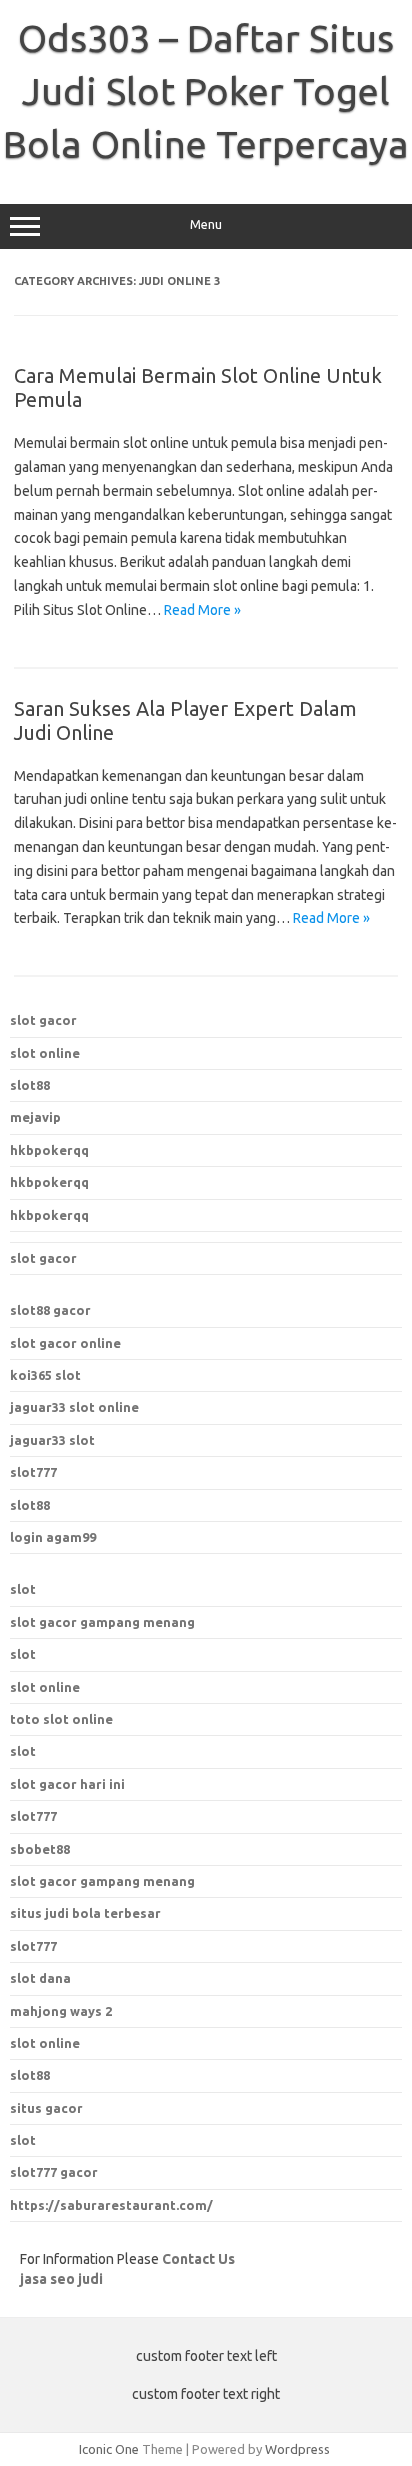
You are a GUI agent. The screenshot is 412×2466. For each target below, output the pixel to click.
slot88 (30, 1085)
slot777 (33, 1472)
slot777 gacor (54, 2172)
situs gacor (46, 2108)
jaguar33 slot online (74, 1407)
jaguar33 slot (52, 1440)
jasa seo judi (61, 2279)
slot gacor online (65, 1343)
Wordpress (297, 2449)
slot (23, 1589)
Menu (206, 224)
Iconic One (109, 2449)
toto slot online (61, 1719)
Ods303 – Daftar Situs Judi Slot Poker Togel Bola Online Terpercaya (206, 91)
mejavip (35, 1117)
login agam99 (53, 1537)
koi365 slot (45, 1375)
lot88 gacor (50, 1310)
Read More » (202, 610)
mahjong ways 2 (61, 2011)
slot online (45, 1053)
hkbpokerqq (49, 1150)
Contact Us (198, 2259)
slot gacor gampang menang (102, 1622)
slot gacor (43, 1020)
